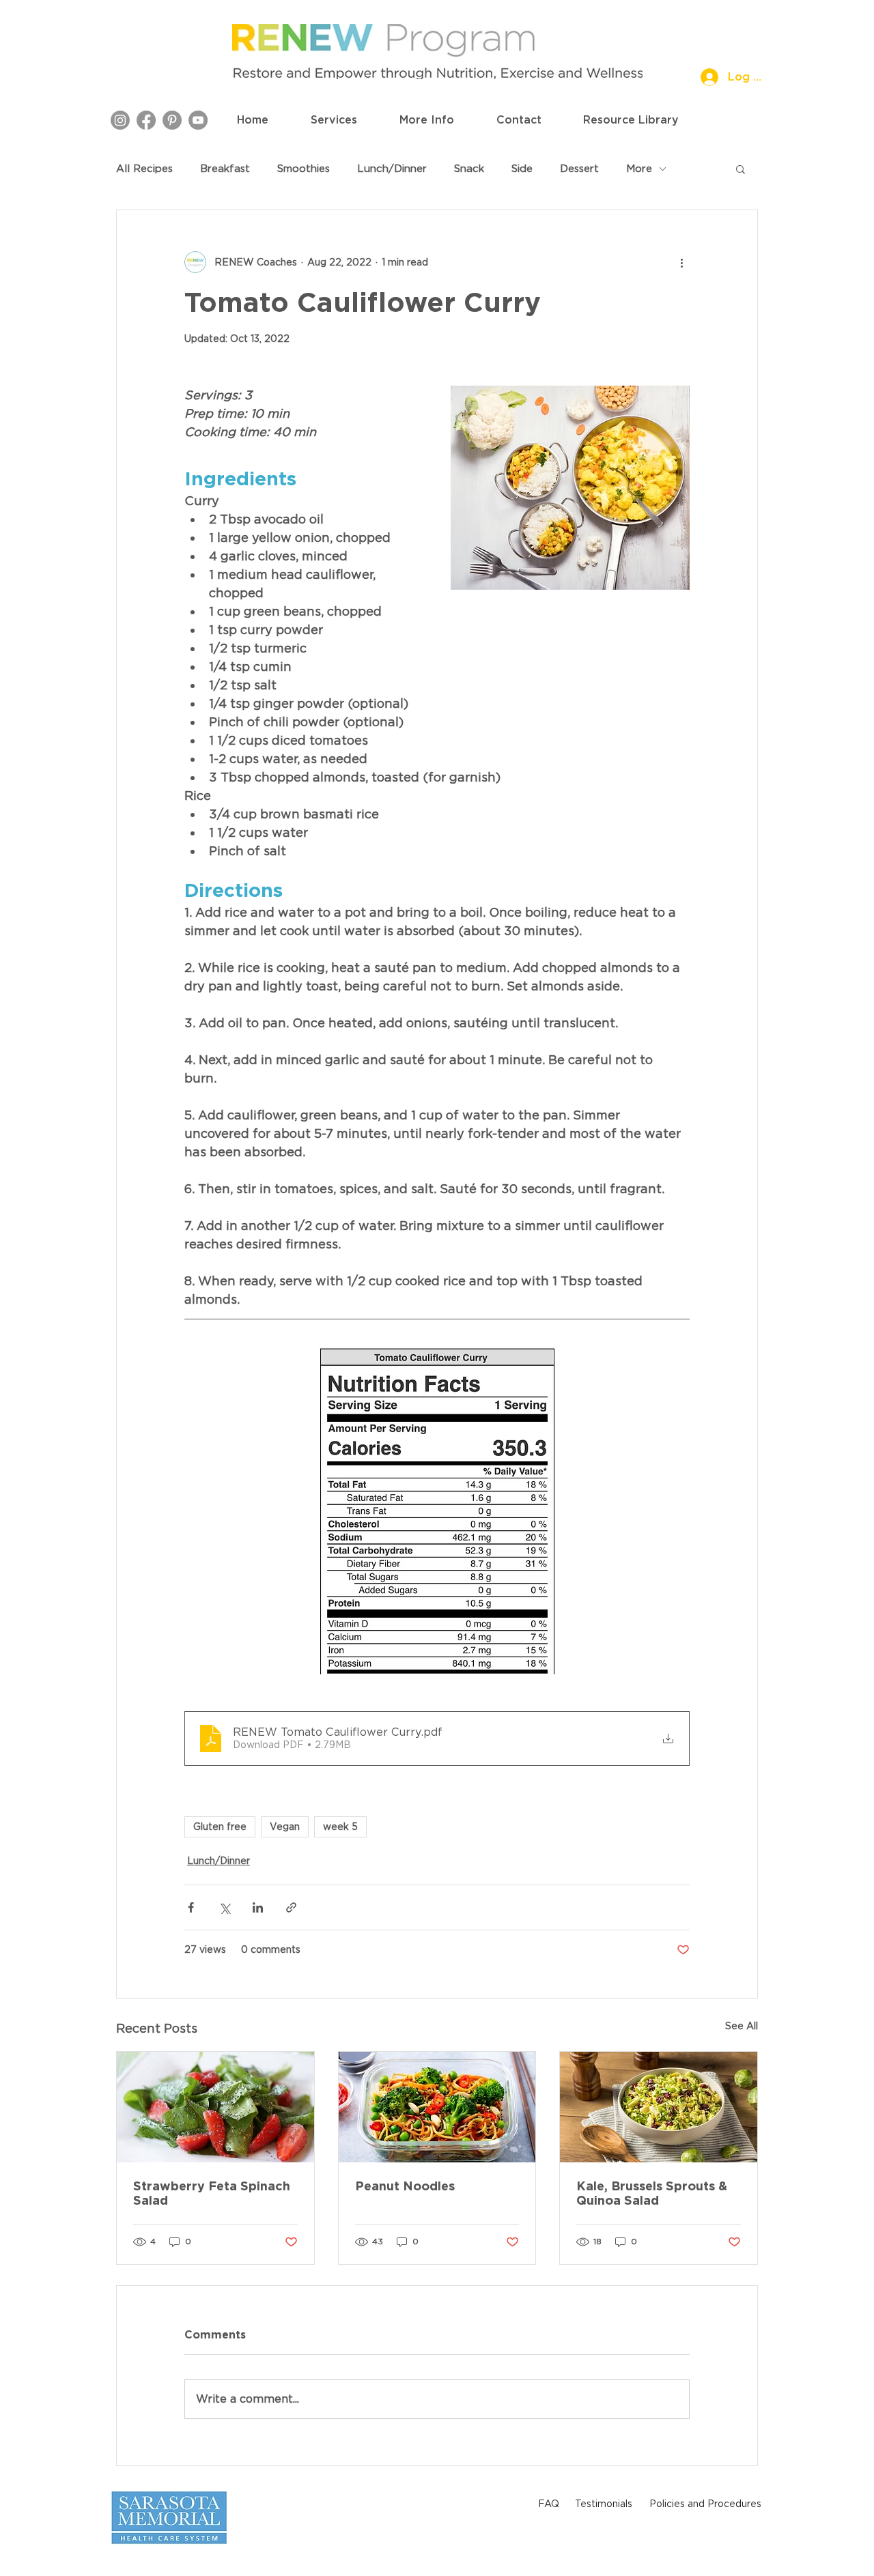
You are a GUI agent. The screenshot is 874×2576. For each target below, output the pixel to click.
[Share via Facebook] (191, 1907)
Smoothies (304, 169)
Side (522, 169)
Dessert (579, 169)
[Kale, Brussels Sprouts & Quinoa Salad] (659, 2107)
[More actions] (681, 262)
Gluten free (220, 1827)
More (639, 169)
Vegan (285, 1827)
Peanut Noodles (405, 2186)
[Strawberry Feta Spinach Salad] (215, 2107)
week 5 (340, 1827)
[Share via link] (291, 1907)
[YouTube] (198, 120)
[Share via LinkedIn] (258, 1907)
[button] (334, 120)
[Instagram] (120, 120)
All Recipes (144, 169)
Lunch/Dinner (392, 169)
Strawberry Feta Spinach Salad (212, 2193)
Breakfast (225, 169)
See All (742, 2026)
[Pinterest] (172, 120)
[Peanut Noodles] (437, 2107)
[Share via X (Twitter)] (224, 1907)
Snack (469, 169)
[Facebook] (146, 120)
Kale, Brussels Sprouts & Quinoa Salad (652, 2193)
